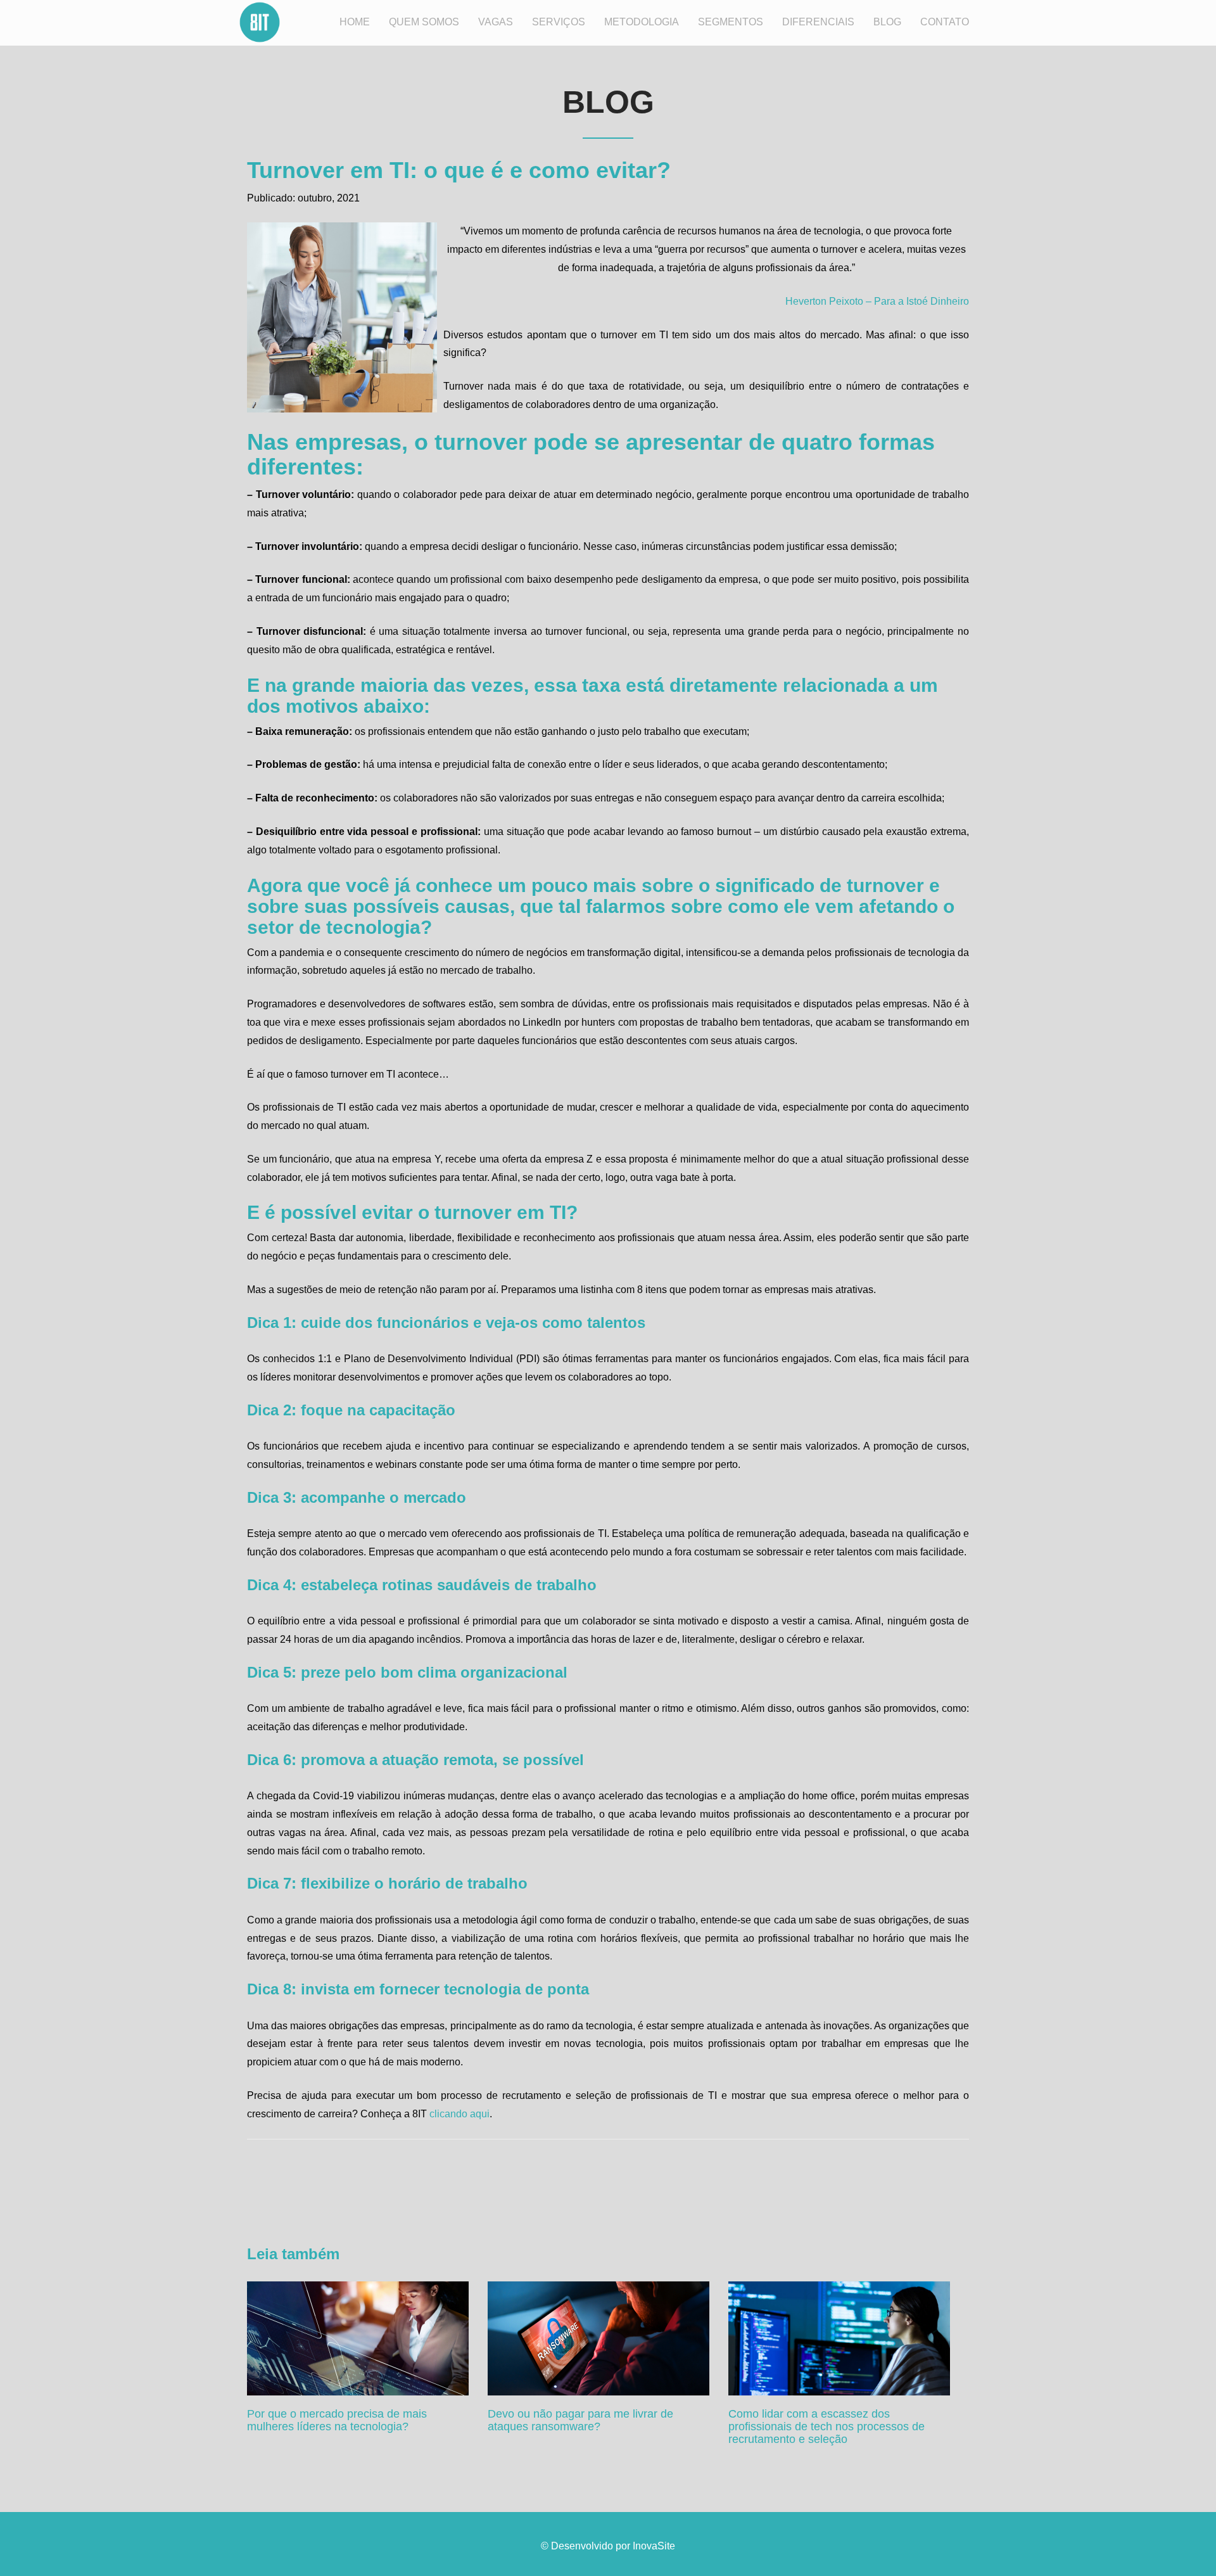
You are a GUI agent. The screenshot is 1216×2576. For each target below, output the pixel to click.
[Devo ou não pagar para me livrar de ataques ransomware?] (598, 2338)
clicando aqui (459, 2114)
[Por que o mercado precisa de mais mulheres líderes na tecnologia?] (358, 2338)
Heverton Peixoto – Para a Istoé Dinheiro (877, 301)
